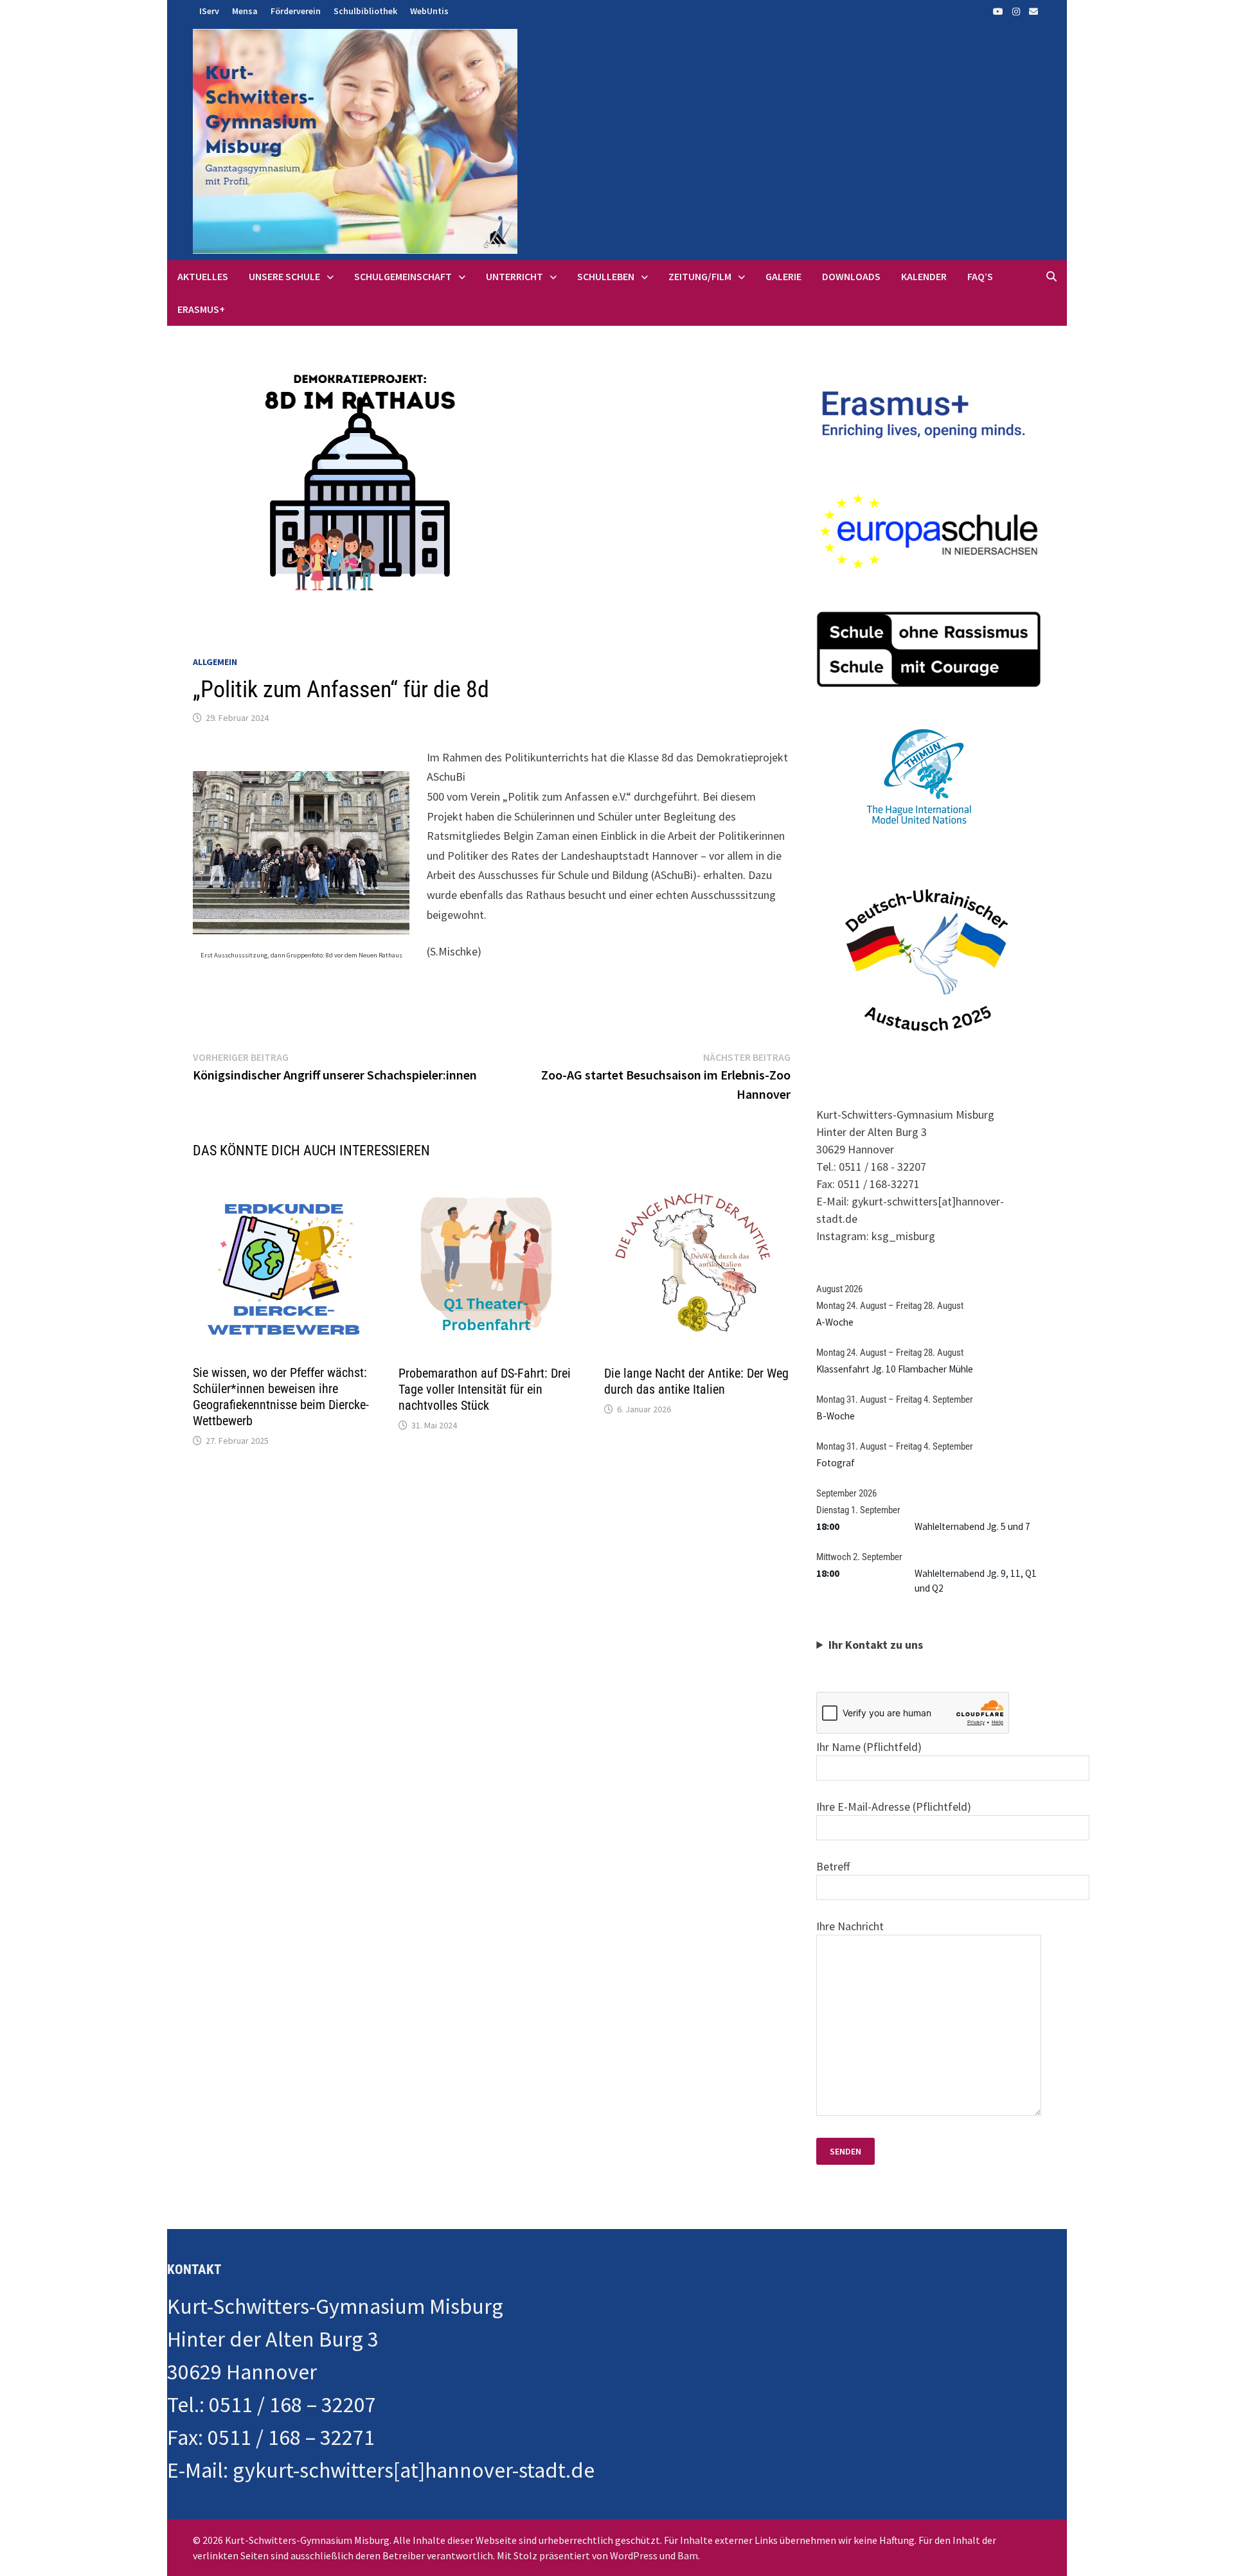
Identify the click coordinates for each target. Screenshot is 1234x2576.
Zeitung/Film (700, 276)
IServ (209, 11)
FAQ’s (980, 276)
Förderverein (296, 11)
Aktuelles (203, 276)
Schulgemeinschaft (403, 276)
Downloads (851, 276)
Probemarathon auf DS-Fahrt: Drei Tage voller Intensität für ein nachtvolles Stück (485, 1389)
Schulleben (606, 276)
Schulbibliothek (365, 11)
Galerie (783, 276)
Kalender (924, 276)
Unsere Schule (284, 276)
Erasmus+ (201, 309)
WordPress (634, 2555)
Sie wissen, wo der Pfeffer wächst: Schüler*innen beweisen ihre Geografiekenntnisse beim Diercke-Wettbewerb (281, 1397)
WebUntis (429, 11)
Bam (688, 2555)
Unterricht (514, 276)
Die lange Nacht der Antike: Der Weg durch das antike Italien (696, 1381)
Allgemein (215, 662)
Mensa (245, 11)
